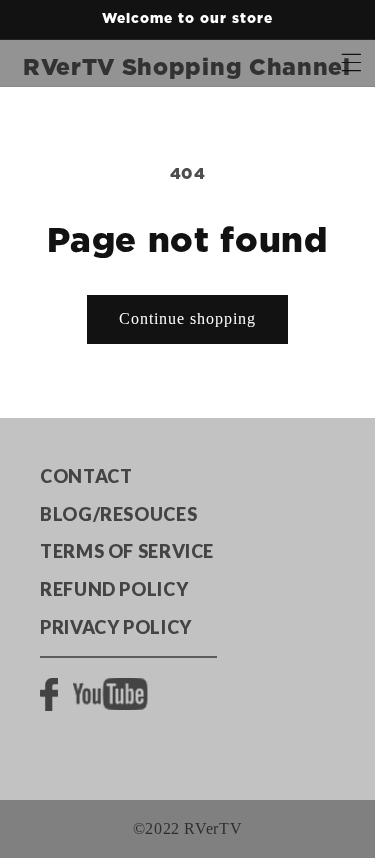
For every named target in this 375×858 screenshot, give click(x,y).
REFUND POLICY (114, 589)
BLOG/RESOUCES (118, 514)
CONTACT (86, 476)
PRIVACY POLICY (116, 627)
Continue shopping (188, 318)
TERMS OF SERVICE (127, 551)
